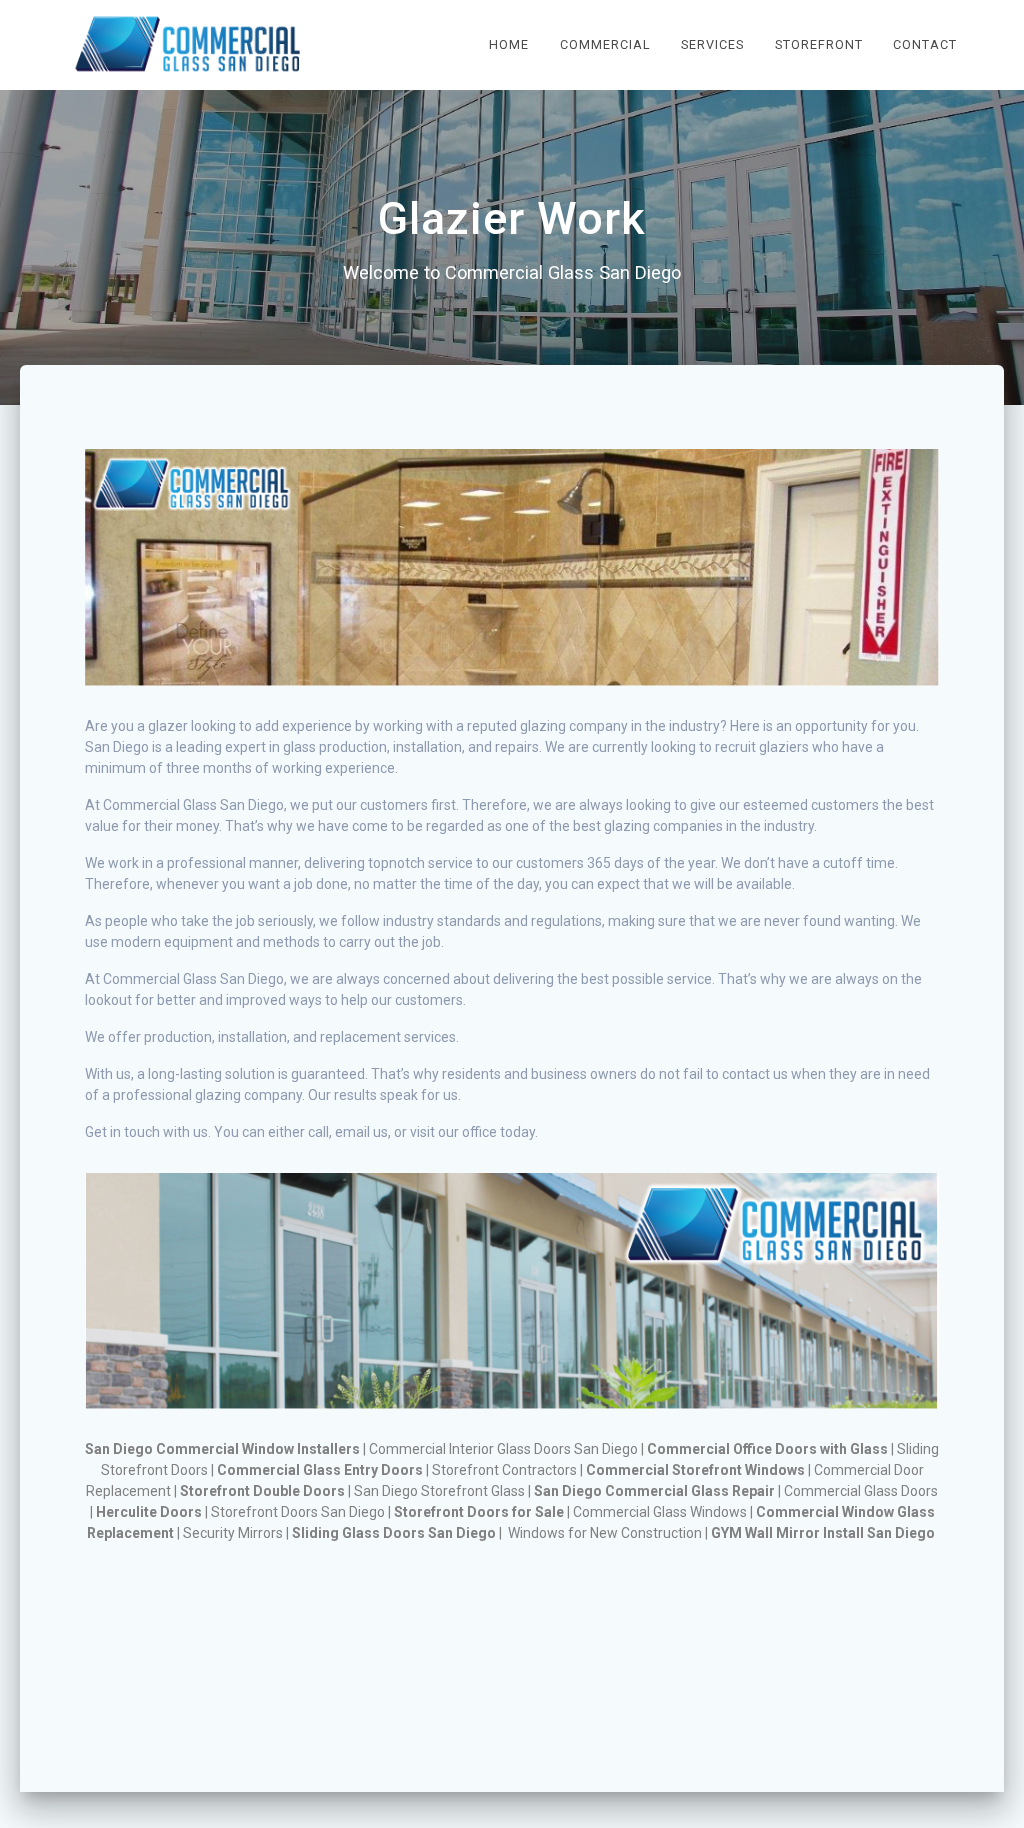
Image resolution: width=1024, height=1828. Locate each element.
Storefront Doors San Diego (298, 1512)
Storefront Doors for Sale (479, 1512)
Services (712, 44)
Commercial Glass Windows (660, 1512)
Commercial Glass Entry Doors (320, 1470)
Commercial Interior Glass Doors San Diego (503, 1449)
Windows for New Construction (605, 1533)
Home (509, 44)
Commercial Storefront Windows (695, 1470)
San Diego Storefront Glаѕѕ (439, 1491)
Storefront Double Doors (262, 1491)
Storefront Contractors (504, 1470)
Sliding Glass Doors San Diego (394, 1533)
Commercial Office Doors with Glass (767, 1449)
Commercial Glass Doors (861, 1491)
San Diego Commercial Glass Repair (654, 1491)
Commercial (605, 44)
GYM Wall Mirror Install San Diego (823, 1533)
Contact (925, 44)
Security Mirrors (233, 1533)
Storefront (819, 44)
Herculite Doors (149, 1512)
